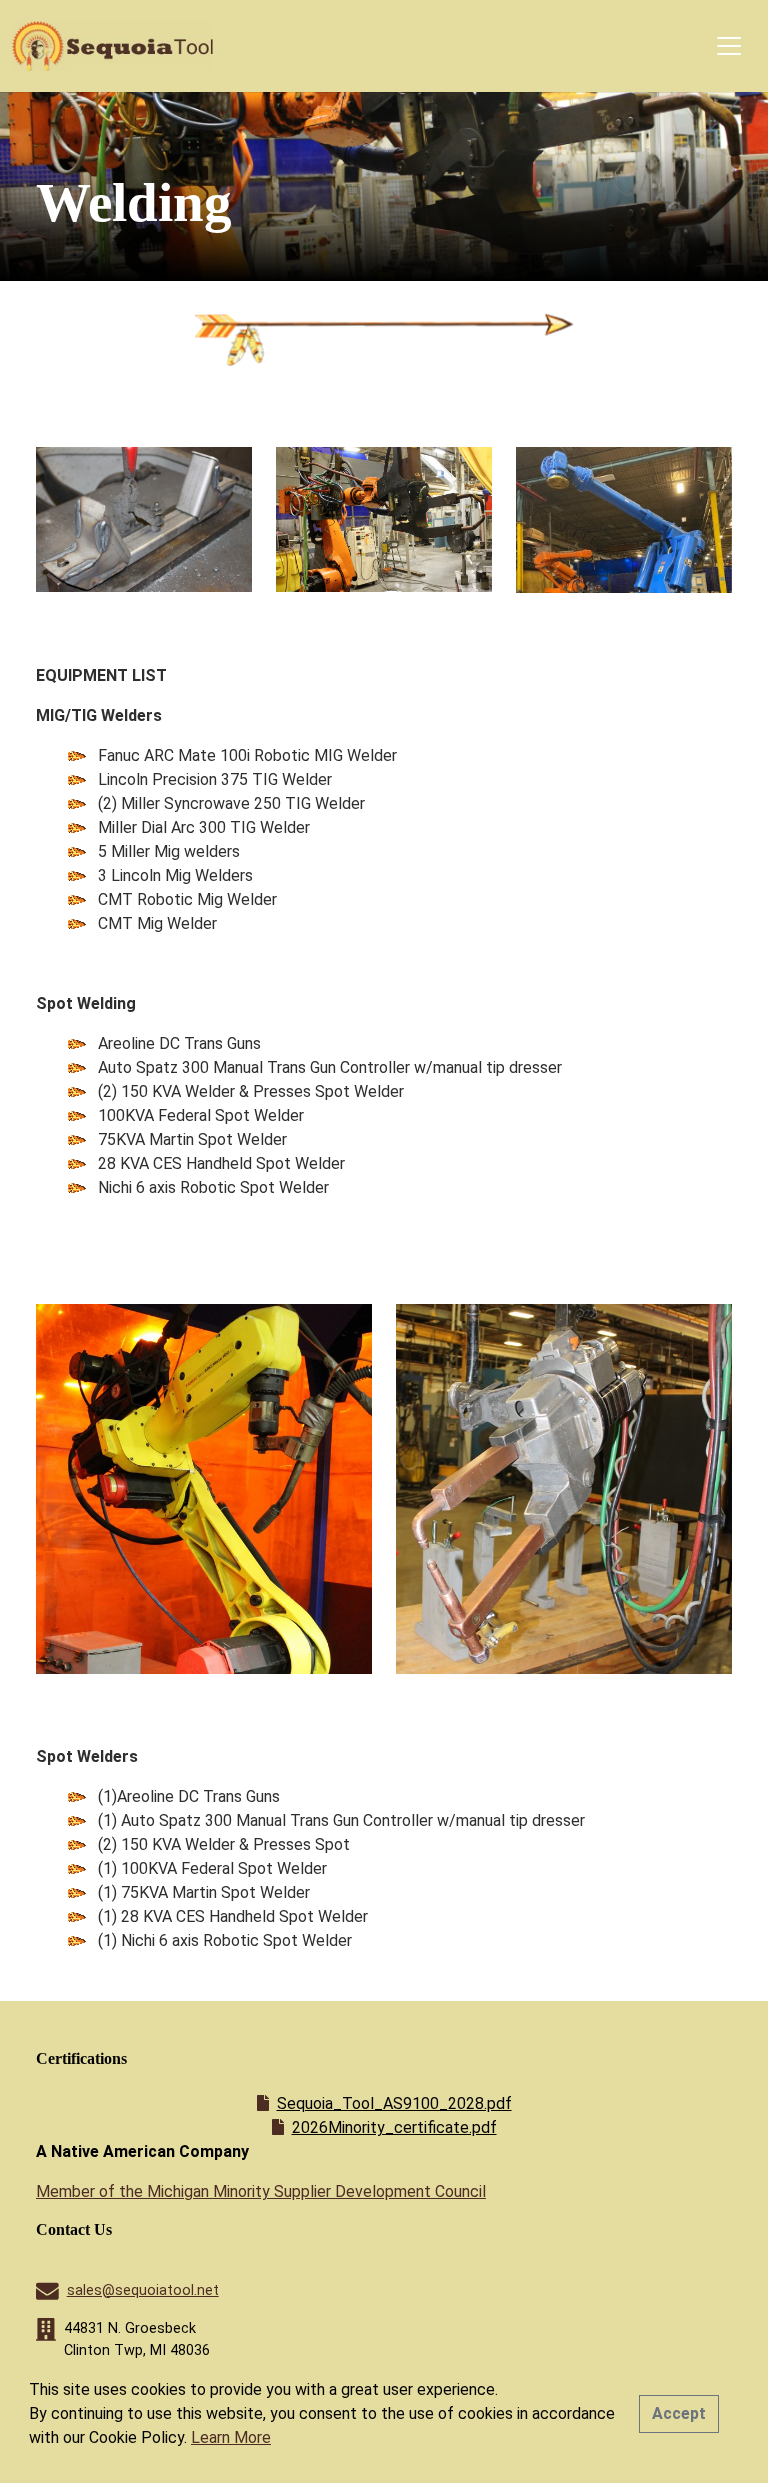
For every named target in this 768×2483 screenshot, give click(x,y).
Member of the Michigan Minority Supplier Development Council (261, 2191)
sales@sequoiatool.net (143, 2290)
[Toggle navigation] (729, 46)
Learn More (231, 2437)
